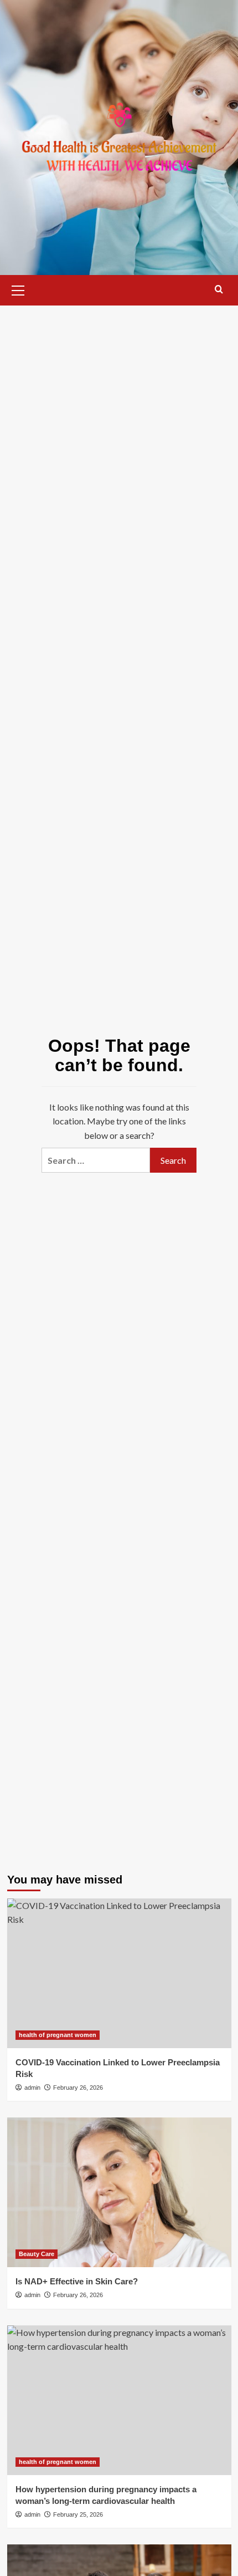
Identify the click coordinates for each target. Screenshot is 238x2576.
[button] (18, 289)
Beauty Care (37, 2254)
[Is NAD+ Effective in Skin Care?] (119, 2192)
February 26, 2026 (78, 2088)
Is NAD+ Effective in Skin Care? (77, 2281)
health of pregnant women (58, 2035)
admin (32, 2088)
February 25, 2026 (78, 2514)
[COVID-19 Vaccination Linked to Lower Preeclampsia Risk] (119, 1973)
